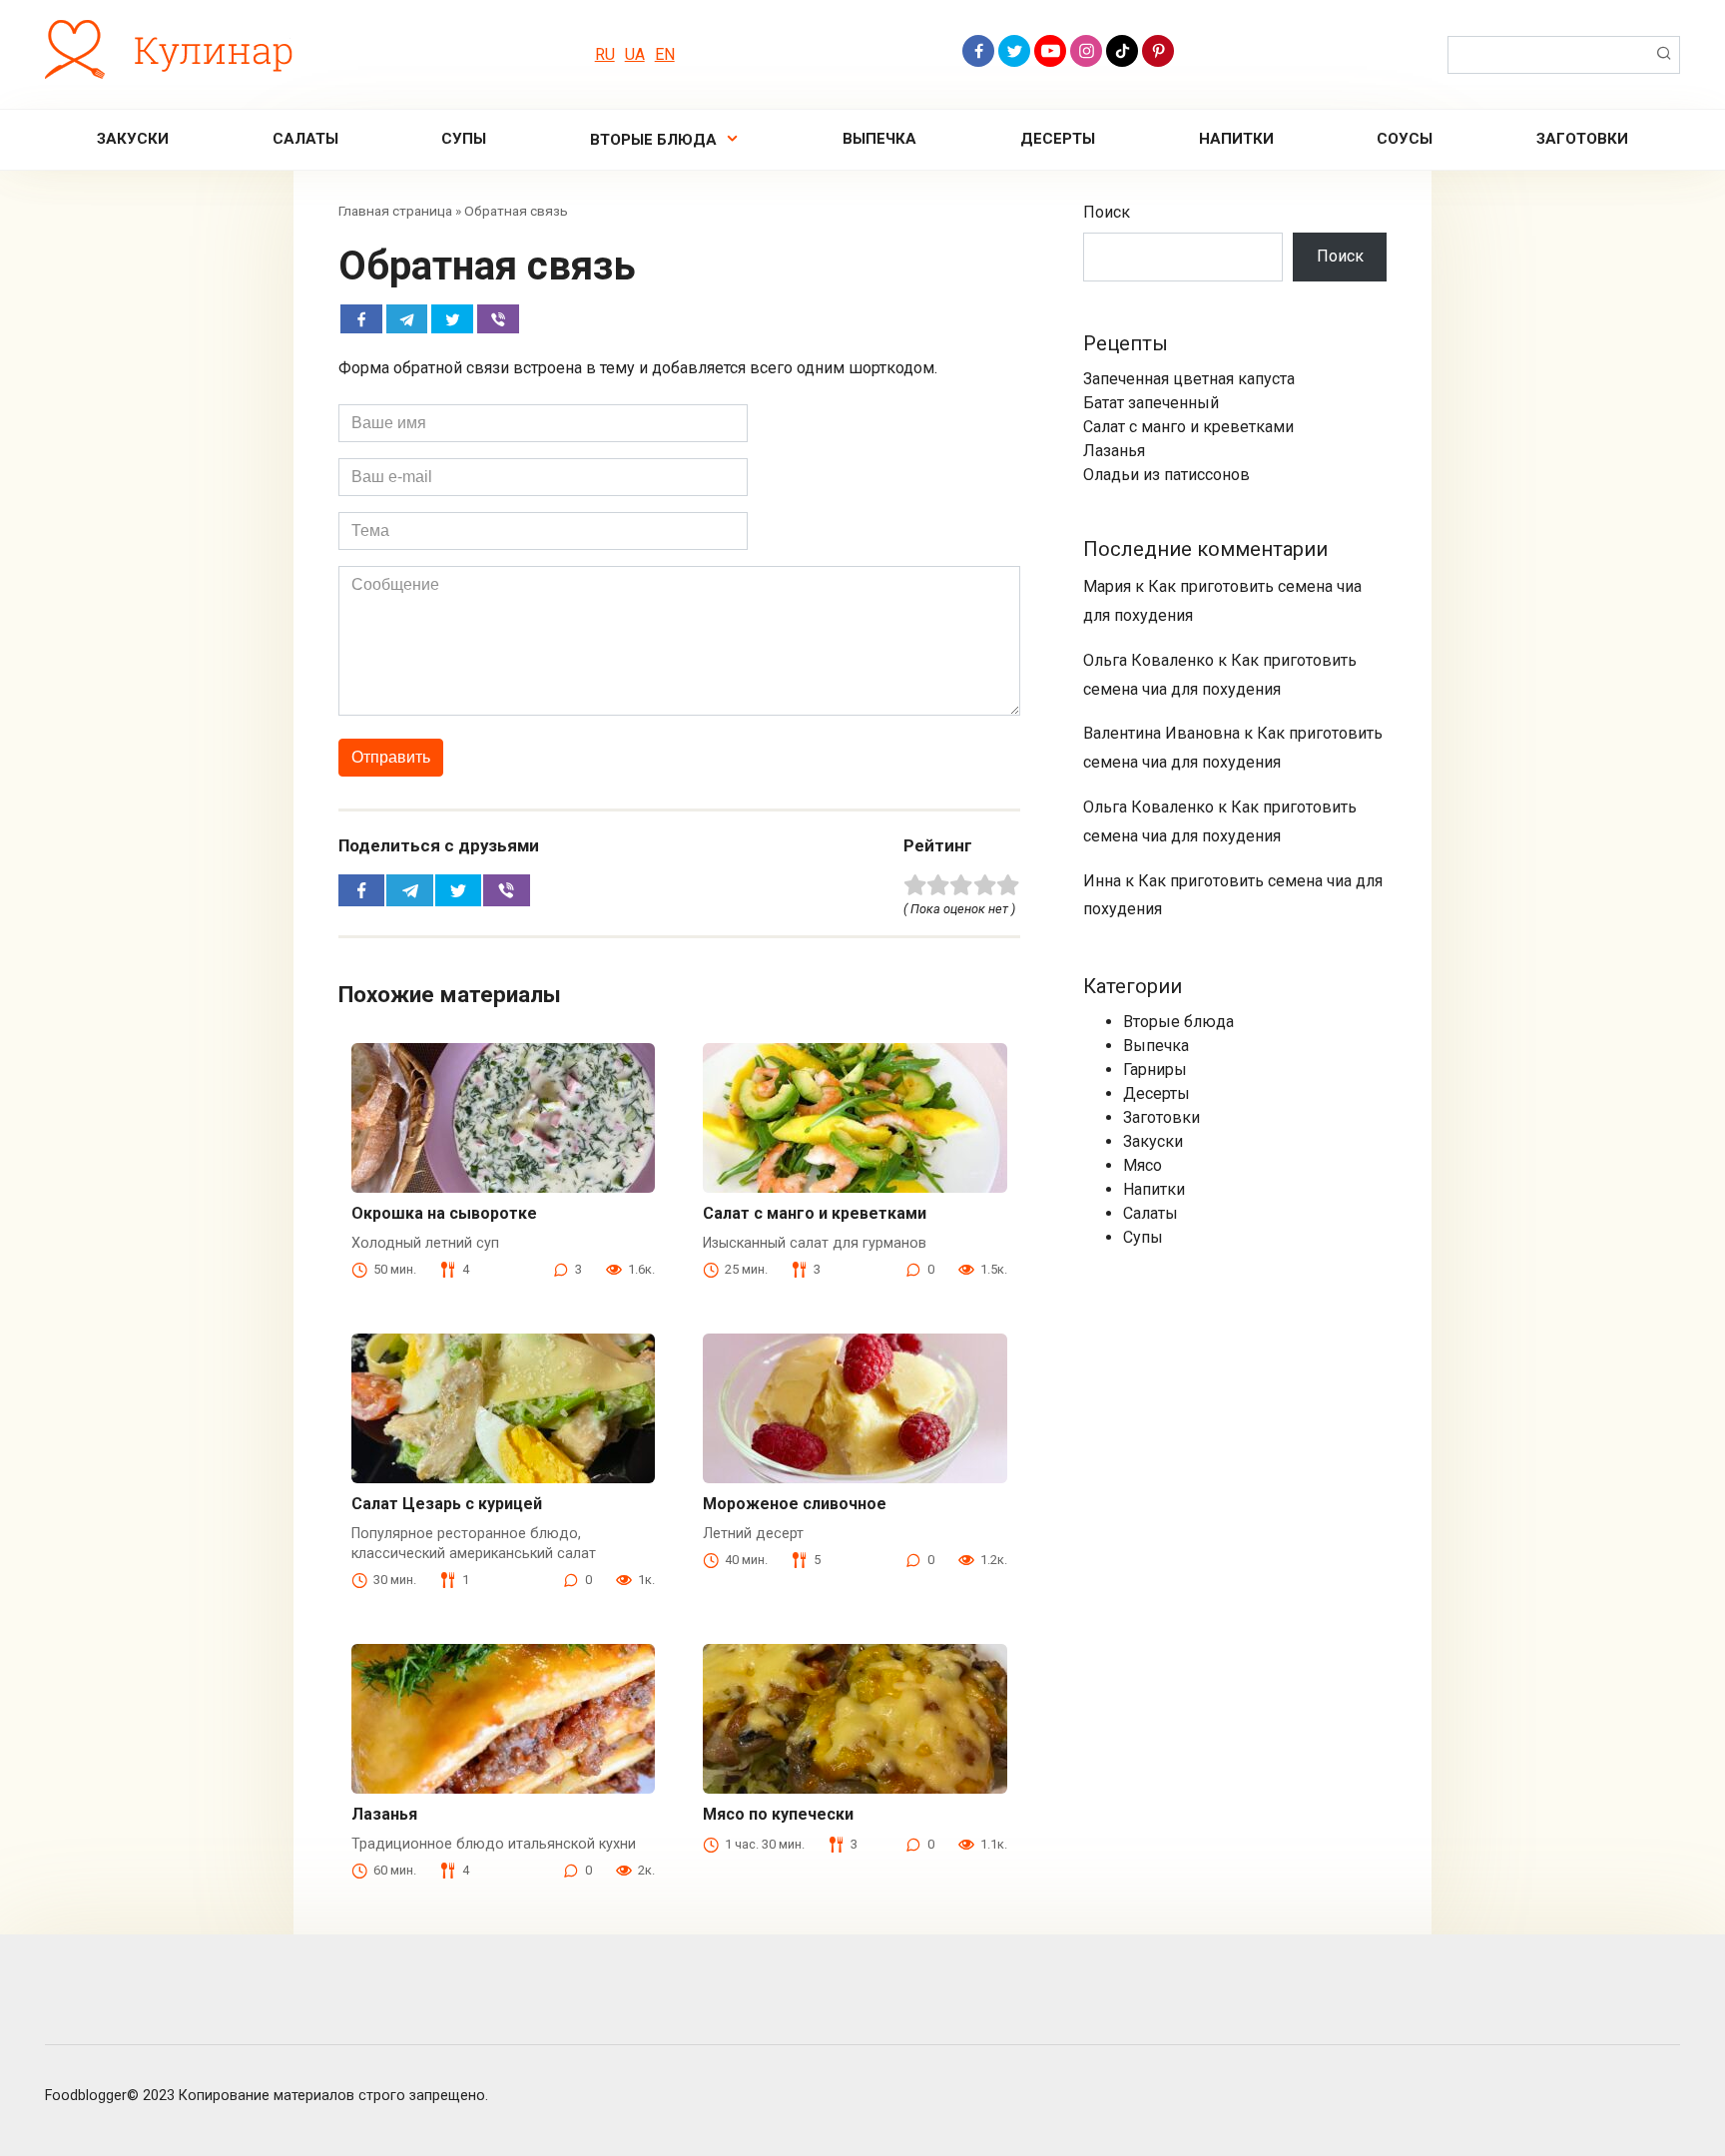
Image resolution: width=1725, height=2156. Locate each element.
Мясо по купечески (778, 1814)
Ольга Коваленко (1149, 660)
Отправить (391, 757)
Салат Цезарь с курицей (447, 1504)
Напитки (1236, 139)
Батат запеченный (1151, 403)
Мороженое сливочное (795, 1504)
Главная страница (395, 211)
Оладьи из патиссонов (1166, 475)
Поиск (1107, 212)
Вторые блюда (653, 140)
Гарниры (1155, 1070)
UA (635, 54)
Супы (464, 139)
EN (665, 54)
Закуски (133, 139)
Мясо (1143, 1165)
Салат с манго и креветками (815, 1213)
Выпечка (879, 139)
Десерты (1058, 139)
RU (605, 54)
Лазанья (384, 1814)
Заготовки (1582, 139)
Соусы (1405, 139)
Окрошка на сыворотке (444, 1213)
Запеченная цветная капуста (1189, 379)
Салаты (305, 139)
